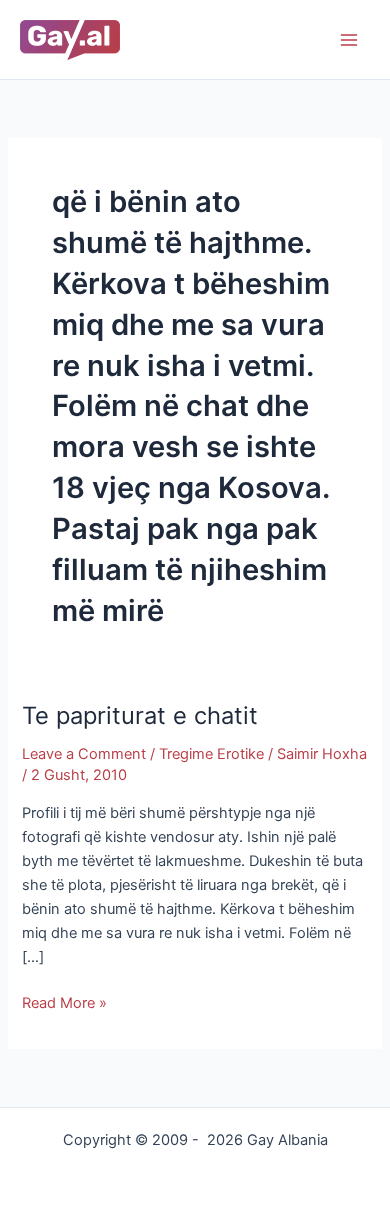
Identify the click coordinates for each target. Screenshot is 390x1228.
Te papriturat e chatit (140, 715)
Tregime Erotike (211, 754)
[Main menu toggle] (349, 40)
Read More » (64, 1001)
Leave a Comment (84, 754)
